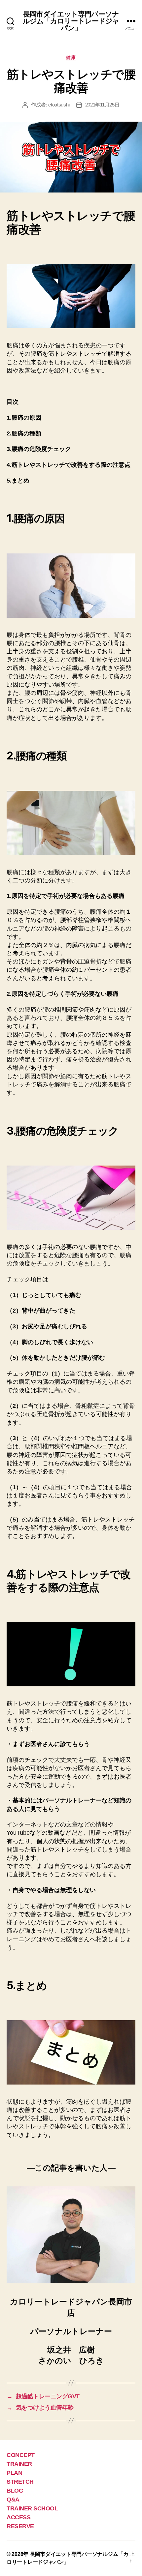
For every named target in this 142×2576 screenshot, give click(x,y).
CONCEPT (21, 2455)
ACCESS (18, 2517)
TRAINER (19, 2464)
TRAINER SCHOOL (32, 2508)
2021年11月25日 (102, 105)
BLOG (15, 2491)
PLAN (14, 2473)
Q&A (13, 2500)
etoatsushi (59, 105)
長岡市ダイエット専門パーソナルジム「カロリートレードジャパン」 (71, 21)
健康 (71, 57)
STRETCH (20, 2482)
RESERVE (20, 2526)
